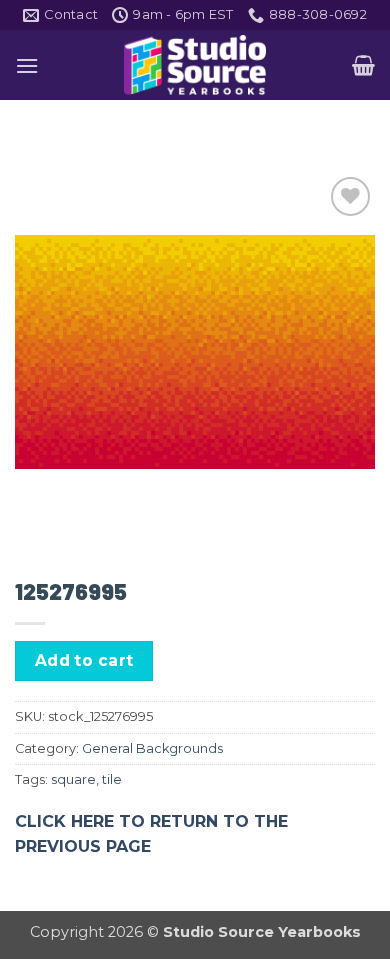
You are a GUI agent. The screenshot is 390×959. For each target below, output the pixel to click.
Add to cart (84, 660)
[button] (27, 65)
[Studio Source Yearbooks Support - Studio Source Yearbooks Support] (195, 65)
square (73, 779)
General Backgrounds (152, 748)
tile (112, 779)
